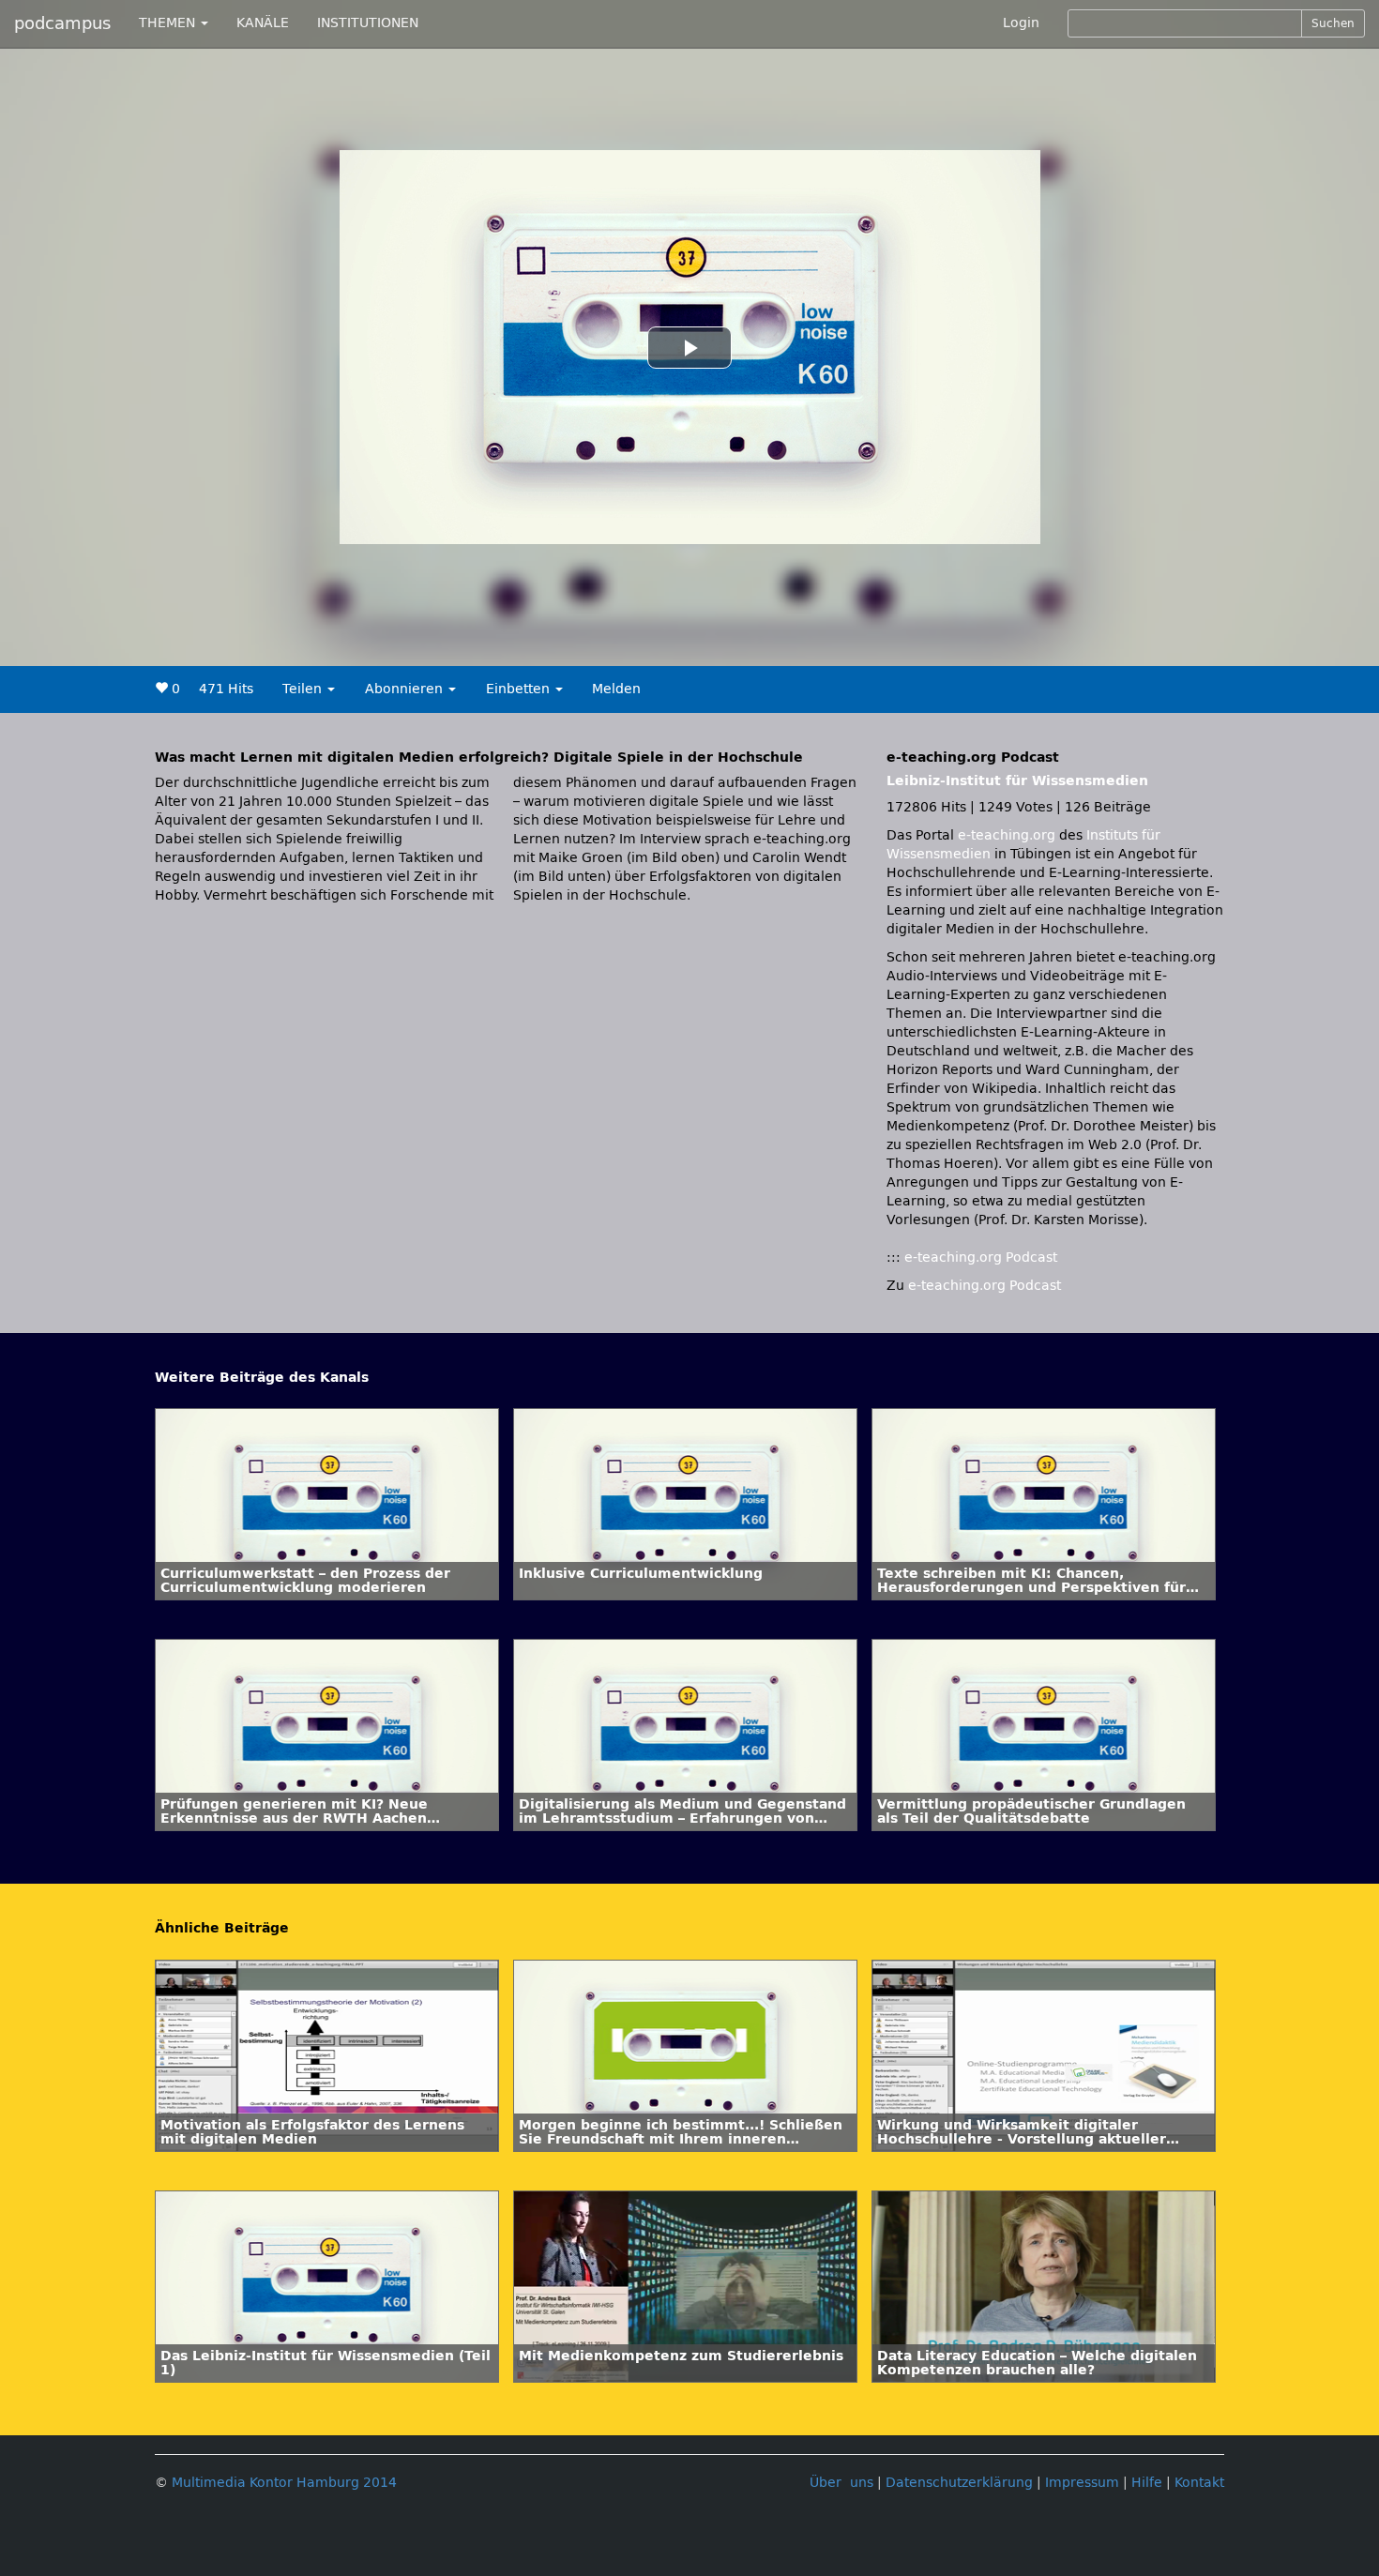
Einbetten (520, 689)
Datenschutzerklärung (959, 2483)
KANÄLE (263, 23)
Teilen (304, 689)
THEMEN (169, 23)
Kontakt (1199, 2483)
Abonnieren (406, 689)
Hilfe (1147, 2483)
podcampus (62, 23)
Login (1021, 23)
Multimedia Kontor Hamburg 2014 (284, 2483)
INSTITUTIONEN (368, 23)
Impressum (1082, 2483)
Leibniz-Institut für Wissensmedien (1017, 781)
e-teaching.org (1007, 835)
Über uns (841, 2483)
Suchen (1333, 23)
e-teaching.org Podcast (981, 1258)
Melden (616, 689)
